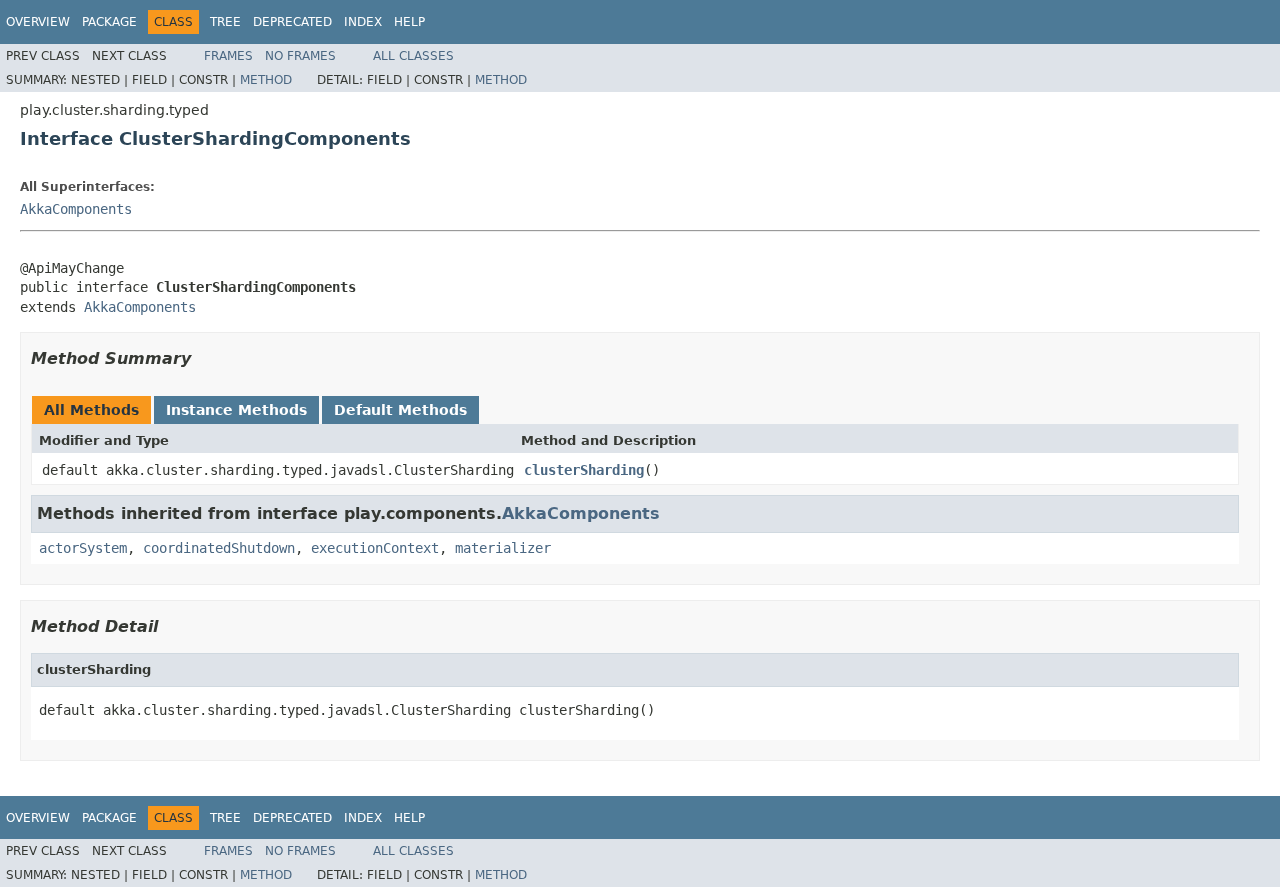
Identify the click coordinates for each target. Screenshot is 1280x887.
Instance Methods (236, 410)
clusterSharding (584, 470)
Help (409, 22)
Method (266, 80)
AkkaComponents (76, 209)
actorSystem (83, 548)
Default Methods (400, 410)
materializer (503, 548)
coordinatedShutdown (219, 548)
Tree (225, 22)
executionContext (375, 548)
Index (363, 22)
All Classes (413, 56)
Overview (38, 22)
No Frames (300, 56)
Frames (228, 56)
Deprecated (292, 22)
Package (109, 22)
